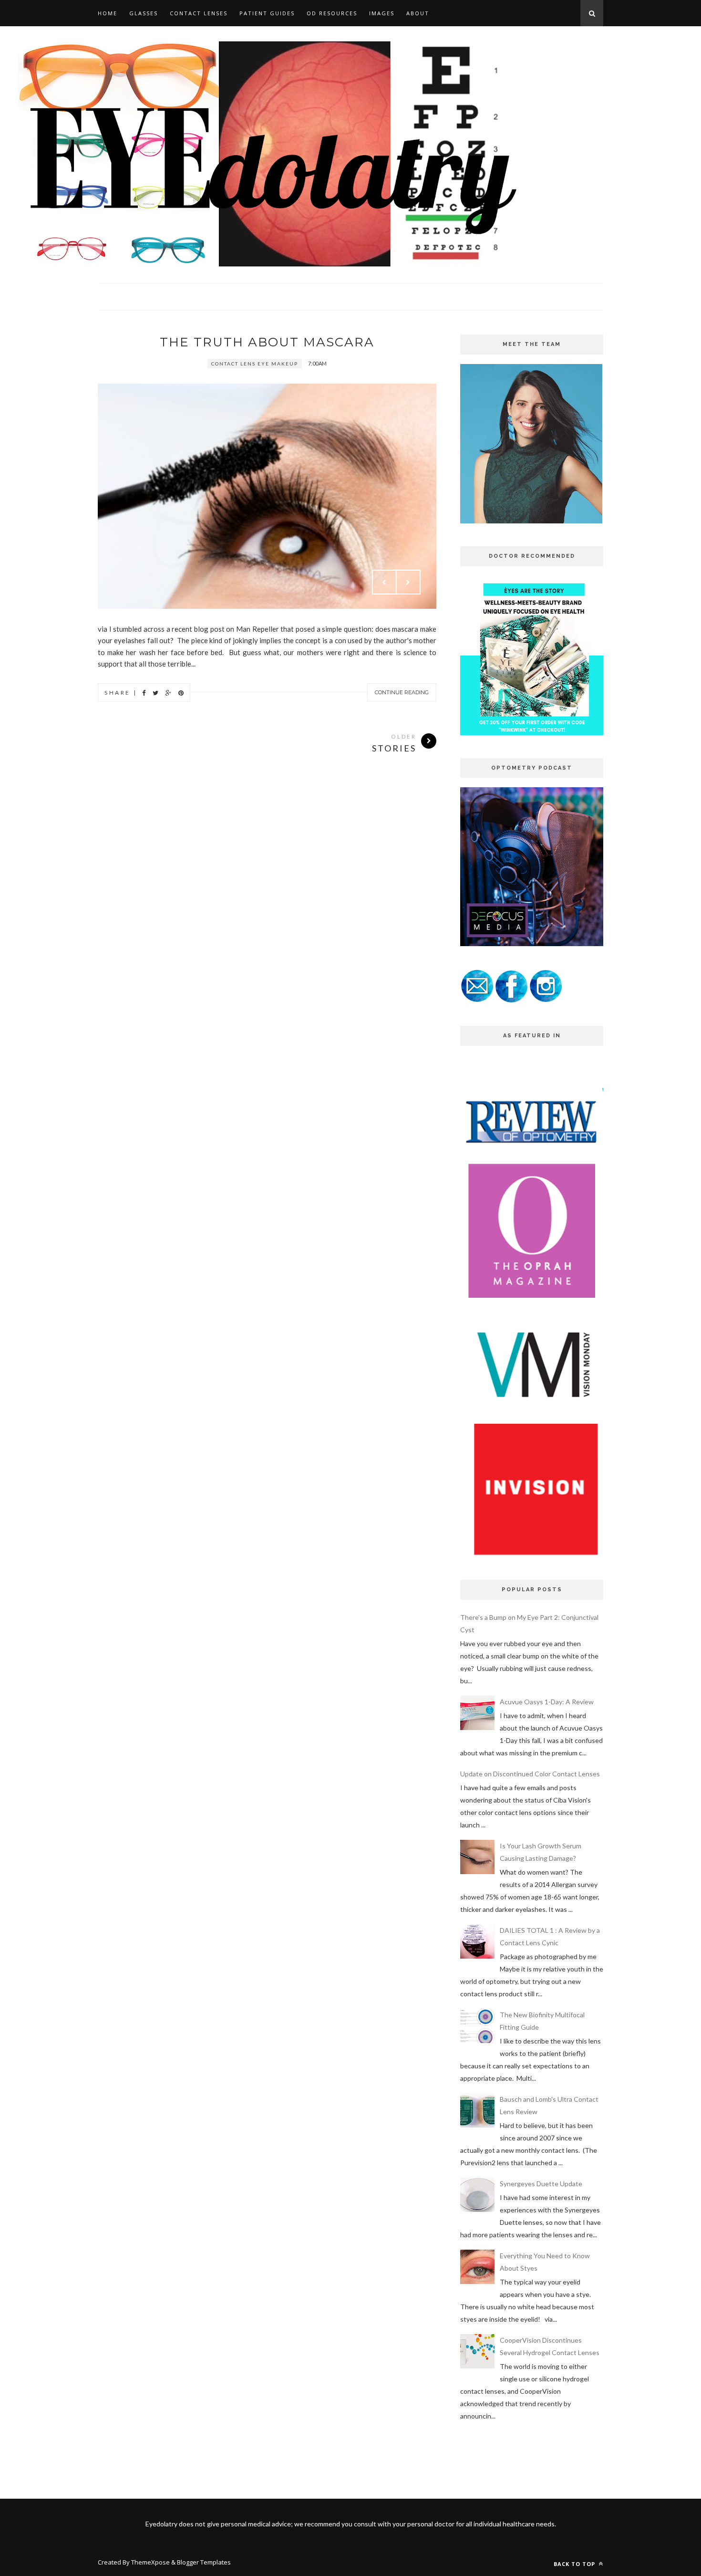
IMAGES (382, 13)
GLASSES (144, 13)
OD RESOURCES (332, 13)
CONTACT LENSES (199, 13)
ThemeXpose (150, 2562)
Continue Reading (402, 692)
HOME (108, 13)
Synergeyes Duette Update (541, 2184)
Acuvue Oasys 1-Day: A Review (547, 1702)
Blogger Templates (204, 2562)
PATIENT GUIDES (267, 13)
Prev (384, 582)
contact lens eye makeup (255, 364)
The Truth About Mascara (267, 342)
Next (408, 582)
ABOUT (418, 13)
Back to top (575, 2564)
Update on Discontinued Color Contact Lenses (530, 1774)
